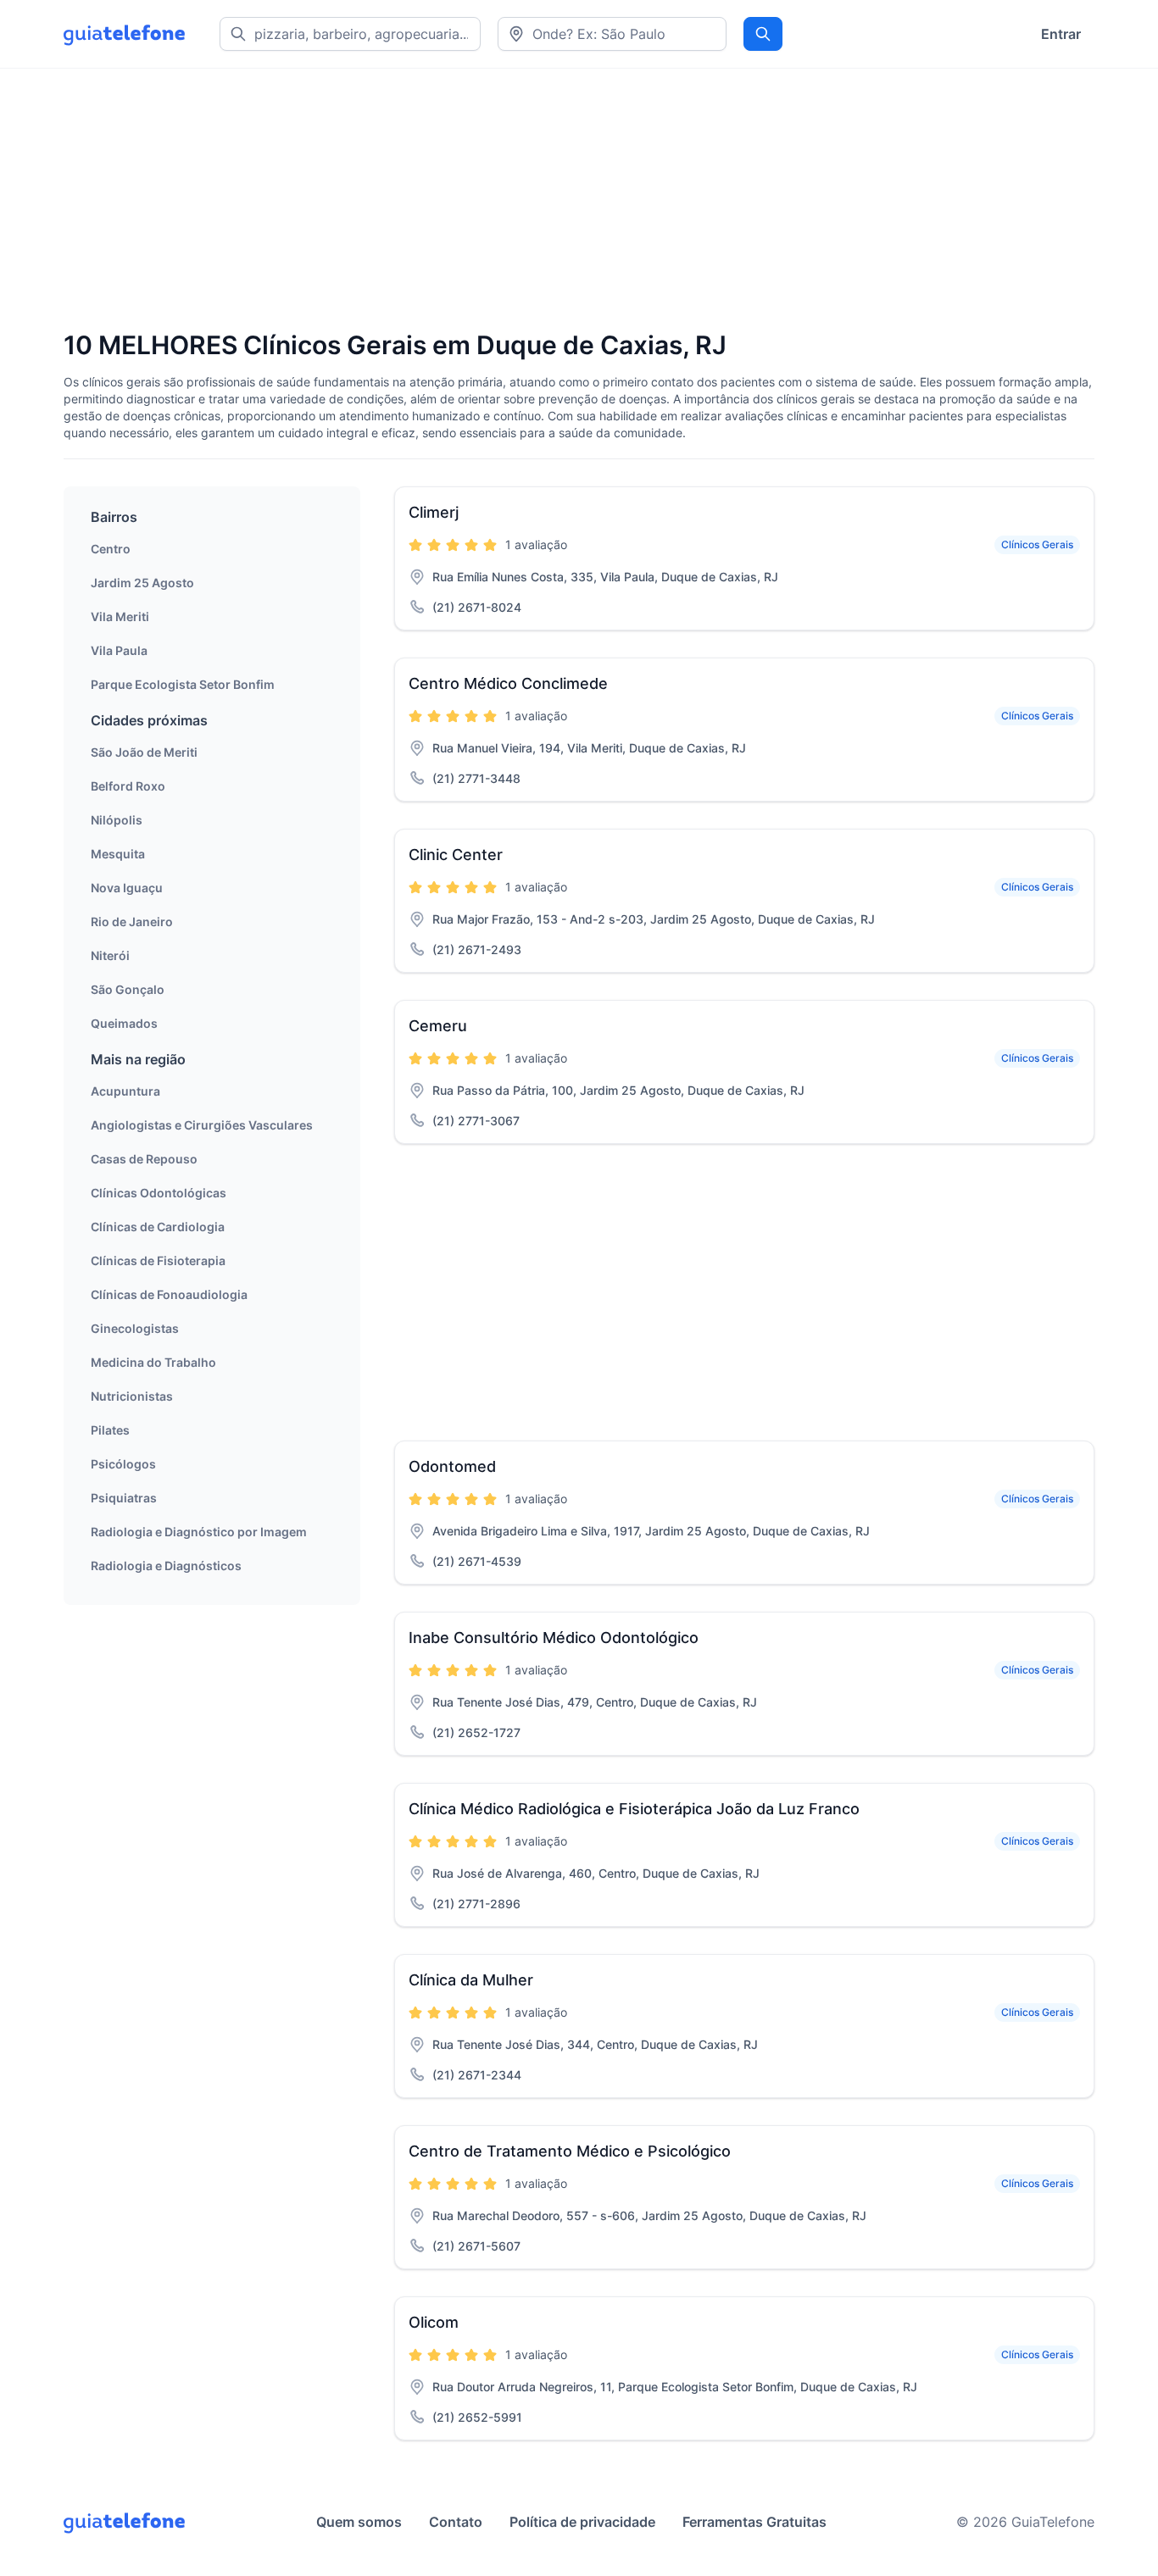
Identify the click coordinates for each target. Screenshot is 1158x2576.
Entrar (1061, 34)
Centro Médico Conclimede (508, 683)
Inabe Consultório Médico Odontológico (554, 1638)
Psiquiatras (124, 1498)
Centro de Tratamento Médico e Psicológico (570, 2151)
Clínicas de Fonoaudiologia (169, 1294)
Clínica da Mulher (471, 1980)
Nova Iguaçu (127, 888)
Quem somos (359, 2522)
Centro (111, 549)
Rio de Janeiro (132, 922)
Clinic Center (456, 855)
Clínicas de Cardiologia (158, 1227)
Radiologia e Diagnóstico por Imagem (199, 1532)
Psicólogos (123, 1464)
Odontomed (452, 1466)
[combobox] (612, 34)
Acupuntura (125, 1091)
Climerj (434, 512)
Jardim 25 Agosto (142, 583)
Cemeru (438, 1026)
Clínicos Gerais (1037, 544)
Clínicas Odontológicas (159, 1193)
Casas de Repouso (144, 1159)
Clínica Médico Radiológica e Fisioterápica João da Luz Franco (634, 1809)
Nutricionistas (132, 1396)
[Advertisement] (572, 201)
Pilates (110, 1430)
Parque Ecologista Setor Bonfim (183, 684)
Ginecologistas (135, 1328)
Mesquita (118, 854)
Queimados (124, 1023)
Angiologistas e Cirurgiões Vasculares (202, 1125)
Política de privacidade (582, 2522)
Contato (456, 2522)
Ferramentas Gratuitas (754, 2522)
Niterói (110, 955)
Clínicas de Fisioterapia (158, 1260)
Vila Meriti (120, 616)
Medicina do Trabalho (153, 1362)
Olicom (434, 2322)
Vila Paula (119, 650)
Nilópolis (117, 820)
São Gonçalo (128, 989)
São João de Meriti (144, 752)
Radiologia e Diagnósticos (166, 1566)
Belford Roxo (128, 786)
